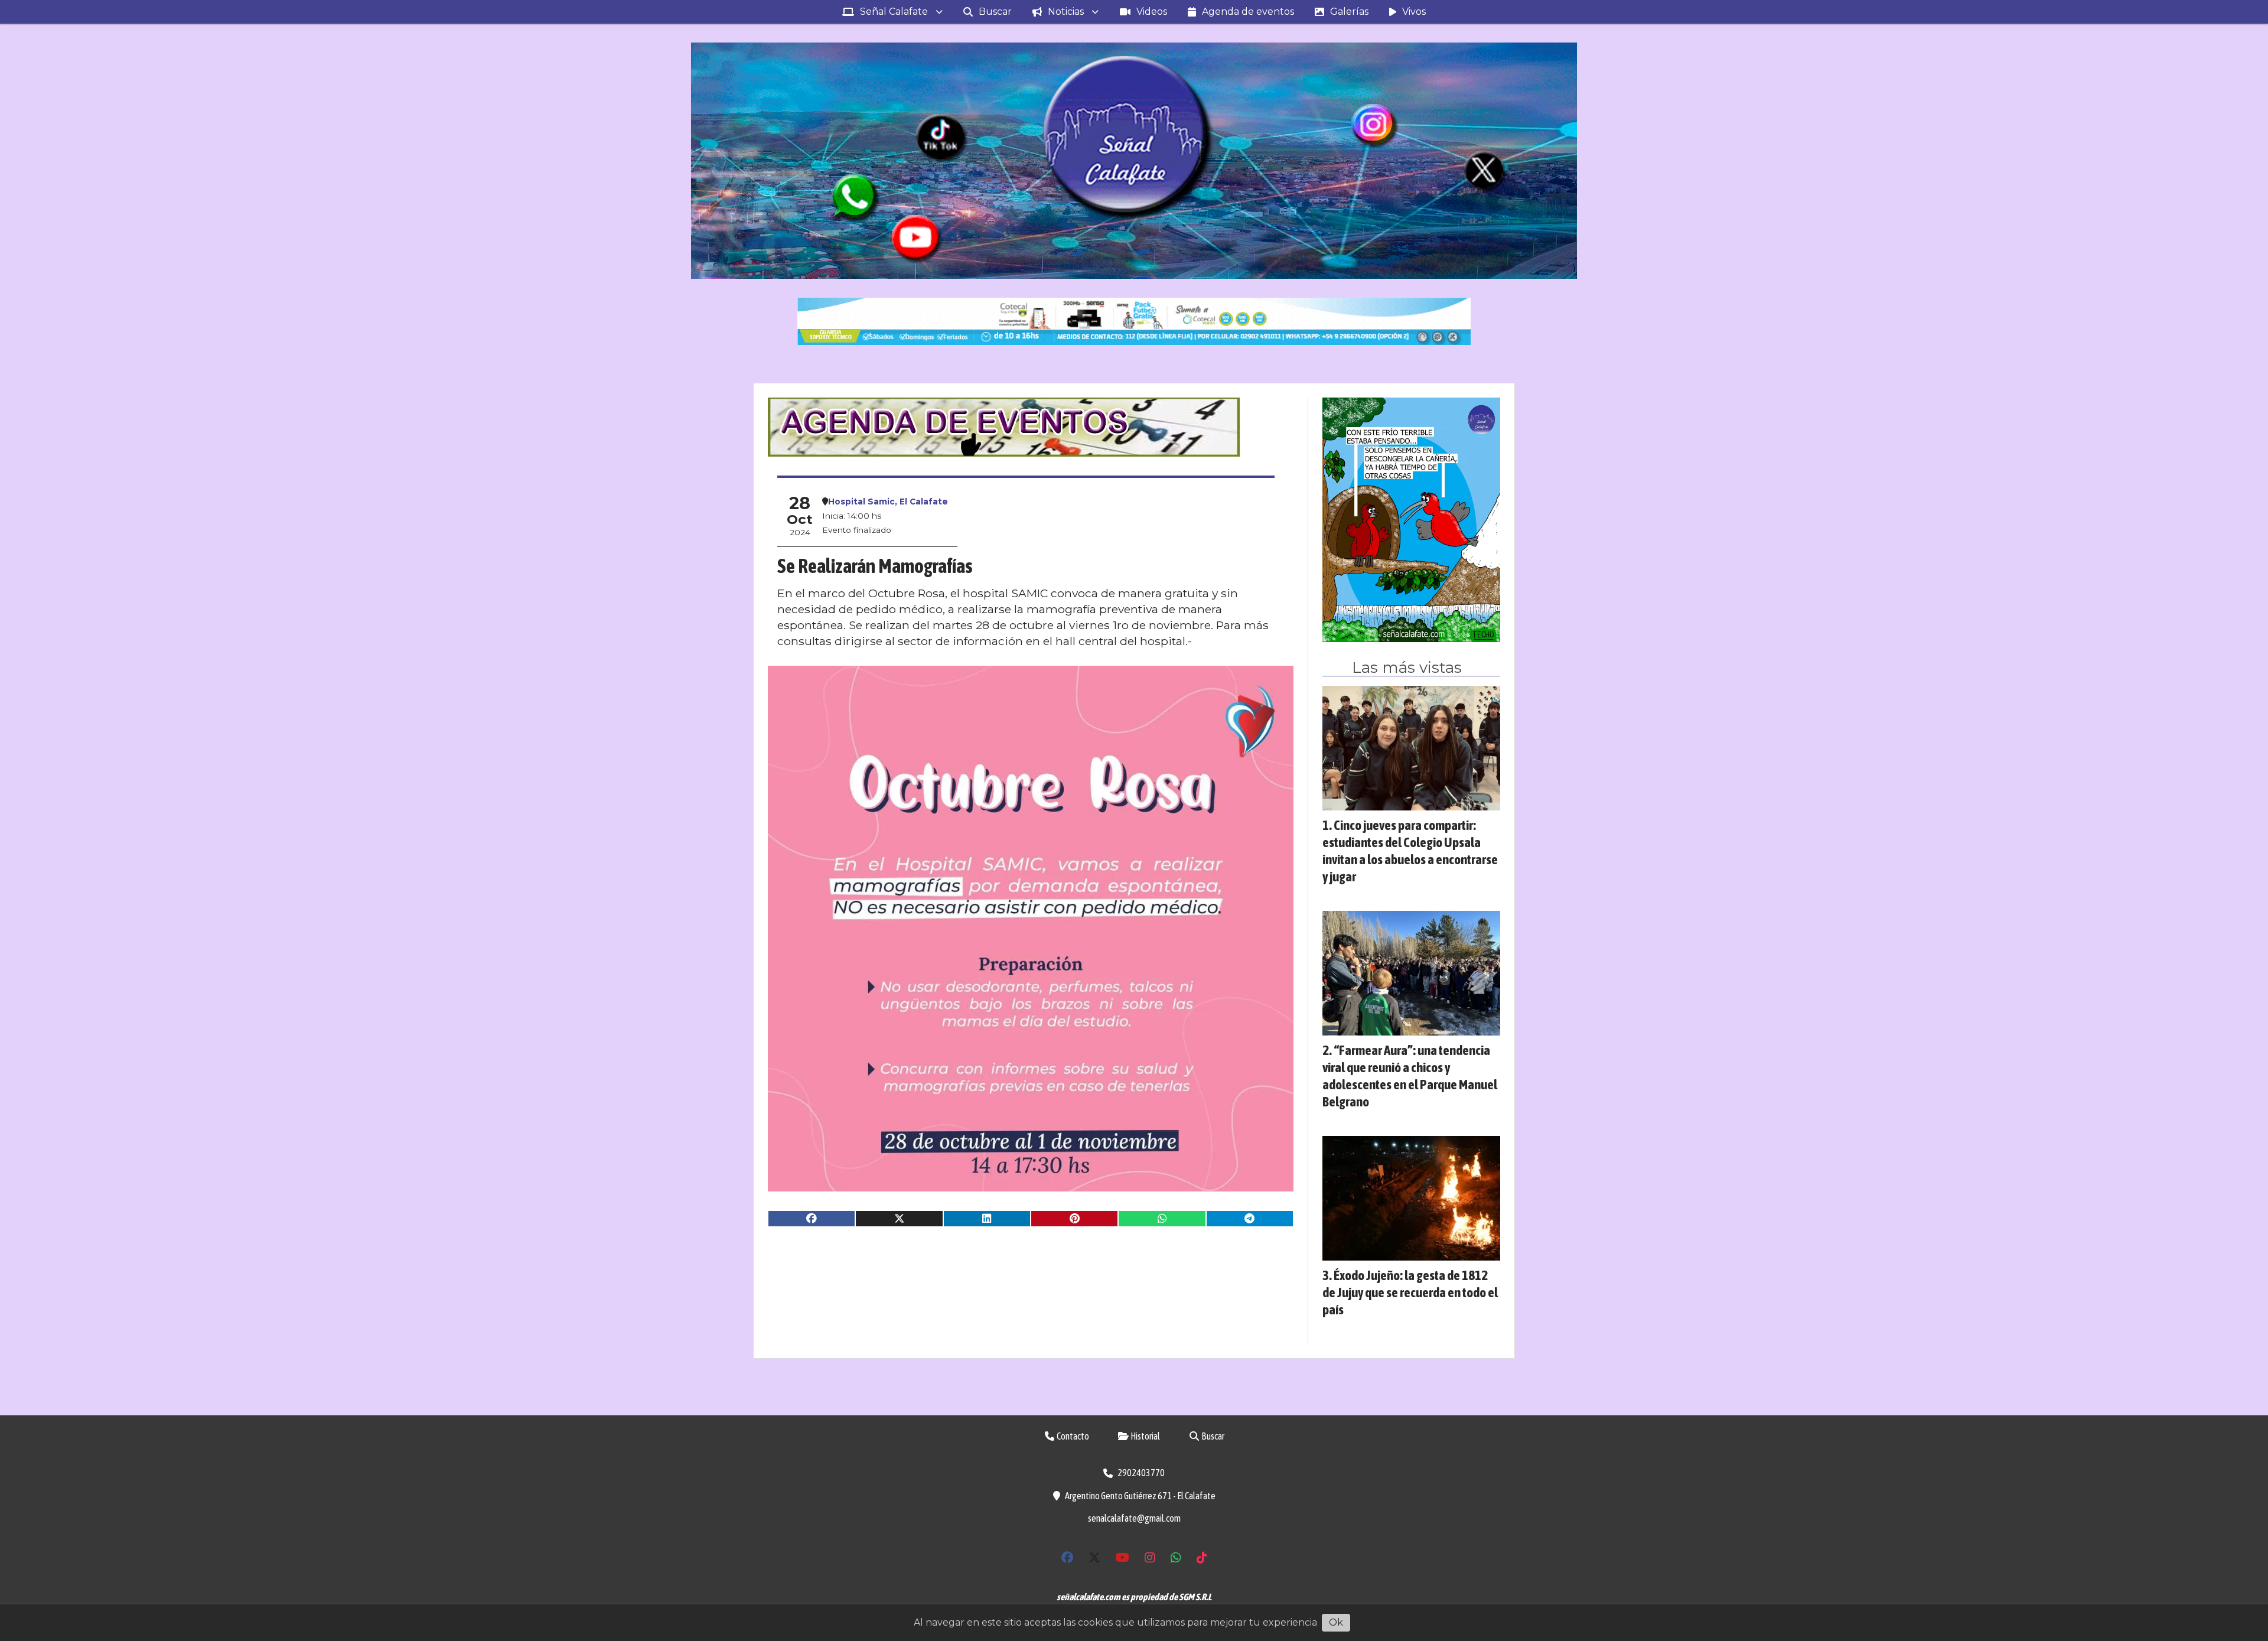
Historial (1145, 1436)
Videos (1152, 12)
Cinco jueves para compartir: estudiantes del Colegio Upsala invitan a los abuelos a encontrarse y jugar (1410, 850)
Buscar (995, 12)
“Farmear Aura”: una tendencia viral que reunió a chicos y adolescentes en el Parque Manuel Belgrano (1410, 1075)
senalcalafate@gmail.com (1134, 1518)
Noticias (1066, 12)
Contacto (1072, 1436)
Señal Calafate (894, 12)
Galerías (1349, 12)
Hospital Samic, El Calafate (888, 502)
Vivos (1414, 12)
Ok (1336, 1622)
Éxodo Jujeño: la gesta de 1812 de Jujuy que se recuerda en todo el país (1410, 1292)
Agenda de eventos (1248, 12)
